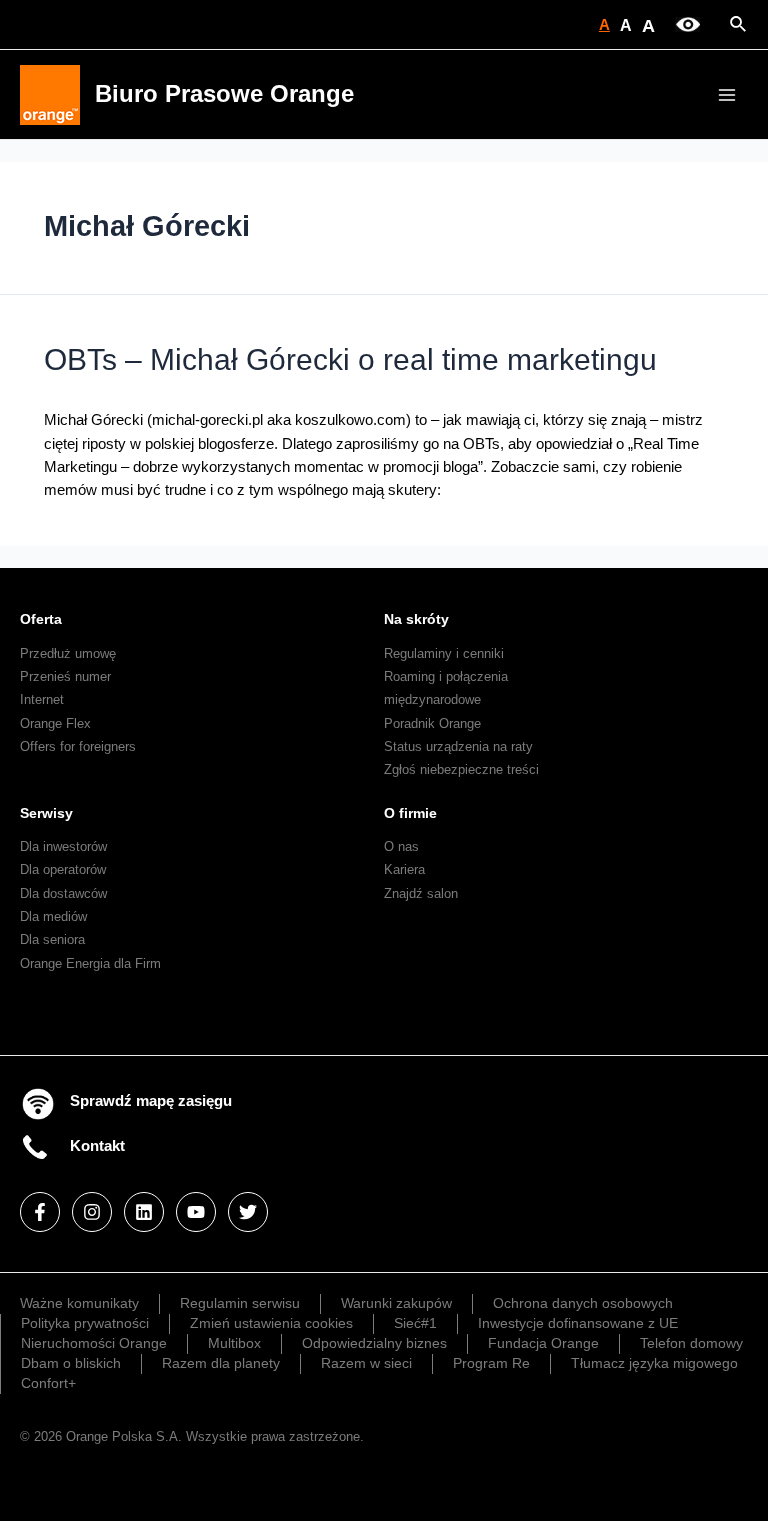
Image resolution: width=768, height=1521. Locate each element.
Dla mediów (53, 916)
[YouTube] (196, 1212)
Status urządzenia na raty (458, 746)
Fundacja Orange (543, 1343)
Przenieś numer (65, 676)
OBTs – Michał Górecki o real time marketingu (350, 359)
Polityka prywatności (85, 1323)
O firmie (410, 813)
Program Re (491, 1363)
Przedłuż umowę (68, 653)
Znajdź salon (421, 893)
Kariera (404, 869)
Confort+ (48, 1383)
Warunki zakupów (396, 1303)
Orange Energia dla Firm (90, 963)
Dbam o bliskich (71, 1363)
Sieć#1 (415, 1323)
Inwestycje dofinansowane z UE (578, 1323)
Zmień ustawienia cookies (271, 1323)
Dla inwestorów (63, 846)
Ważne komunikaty (79, 1303)
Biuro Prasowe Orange (224, 94)
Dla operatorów (63, 869)
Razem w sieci (366, 1363)
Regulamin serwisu (240, 1303)
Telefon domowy (691, 1343)
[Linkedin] (144, 1212)
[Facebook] (40, 1212)
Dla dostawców (63, 893)
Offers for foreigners (78, 746)
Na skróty (416, 619)
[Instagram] (92, 1212)
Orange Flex (55, 723)
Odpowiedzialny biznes (374, 1343)
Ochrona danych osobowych (583, 1303)
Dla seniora (52, 939)
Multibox (234, 1343)
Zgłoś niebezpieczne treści (461, 769)
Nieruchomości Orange (94, 1343)
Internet (42, 699)
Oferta (41, 619)
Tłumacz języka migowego (654, 1363)
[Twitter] (248, 1212)
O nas (401, 846)
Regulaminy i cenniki (444, 653)
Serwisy (46, 813)
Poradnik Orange (432, 723)
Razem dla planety (221, 1363)
